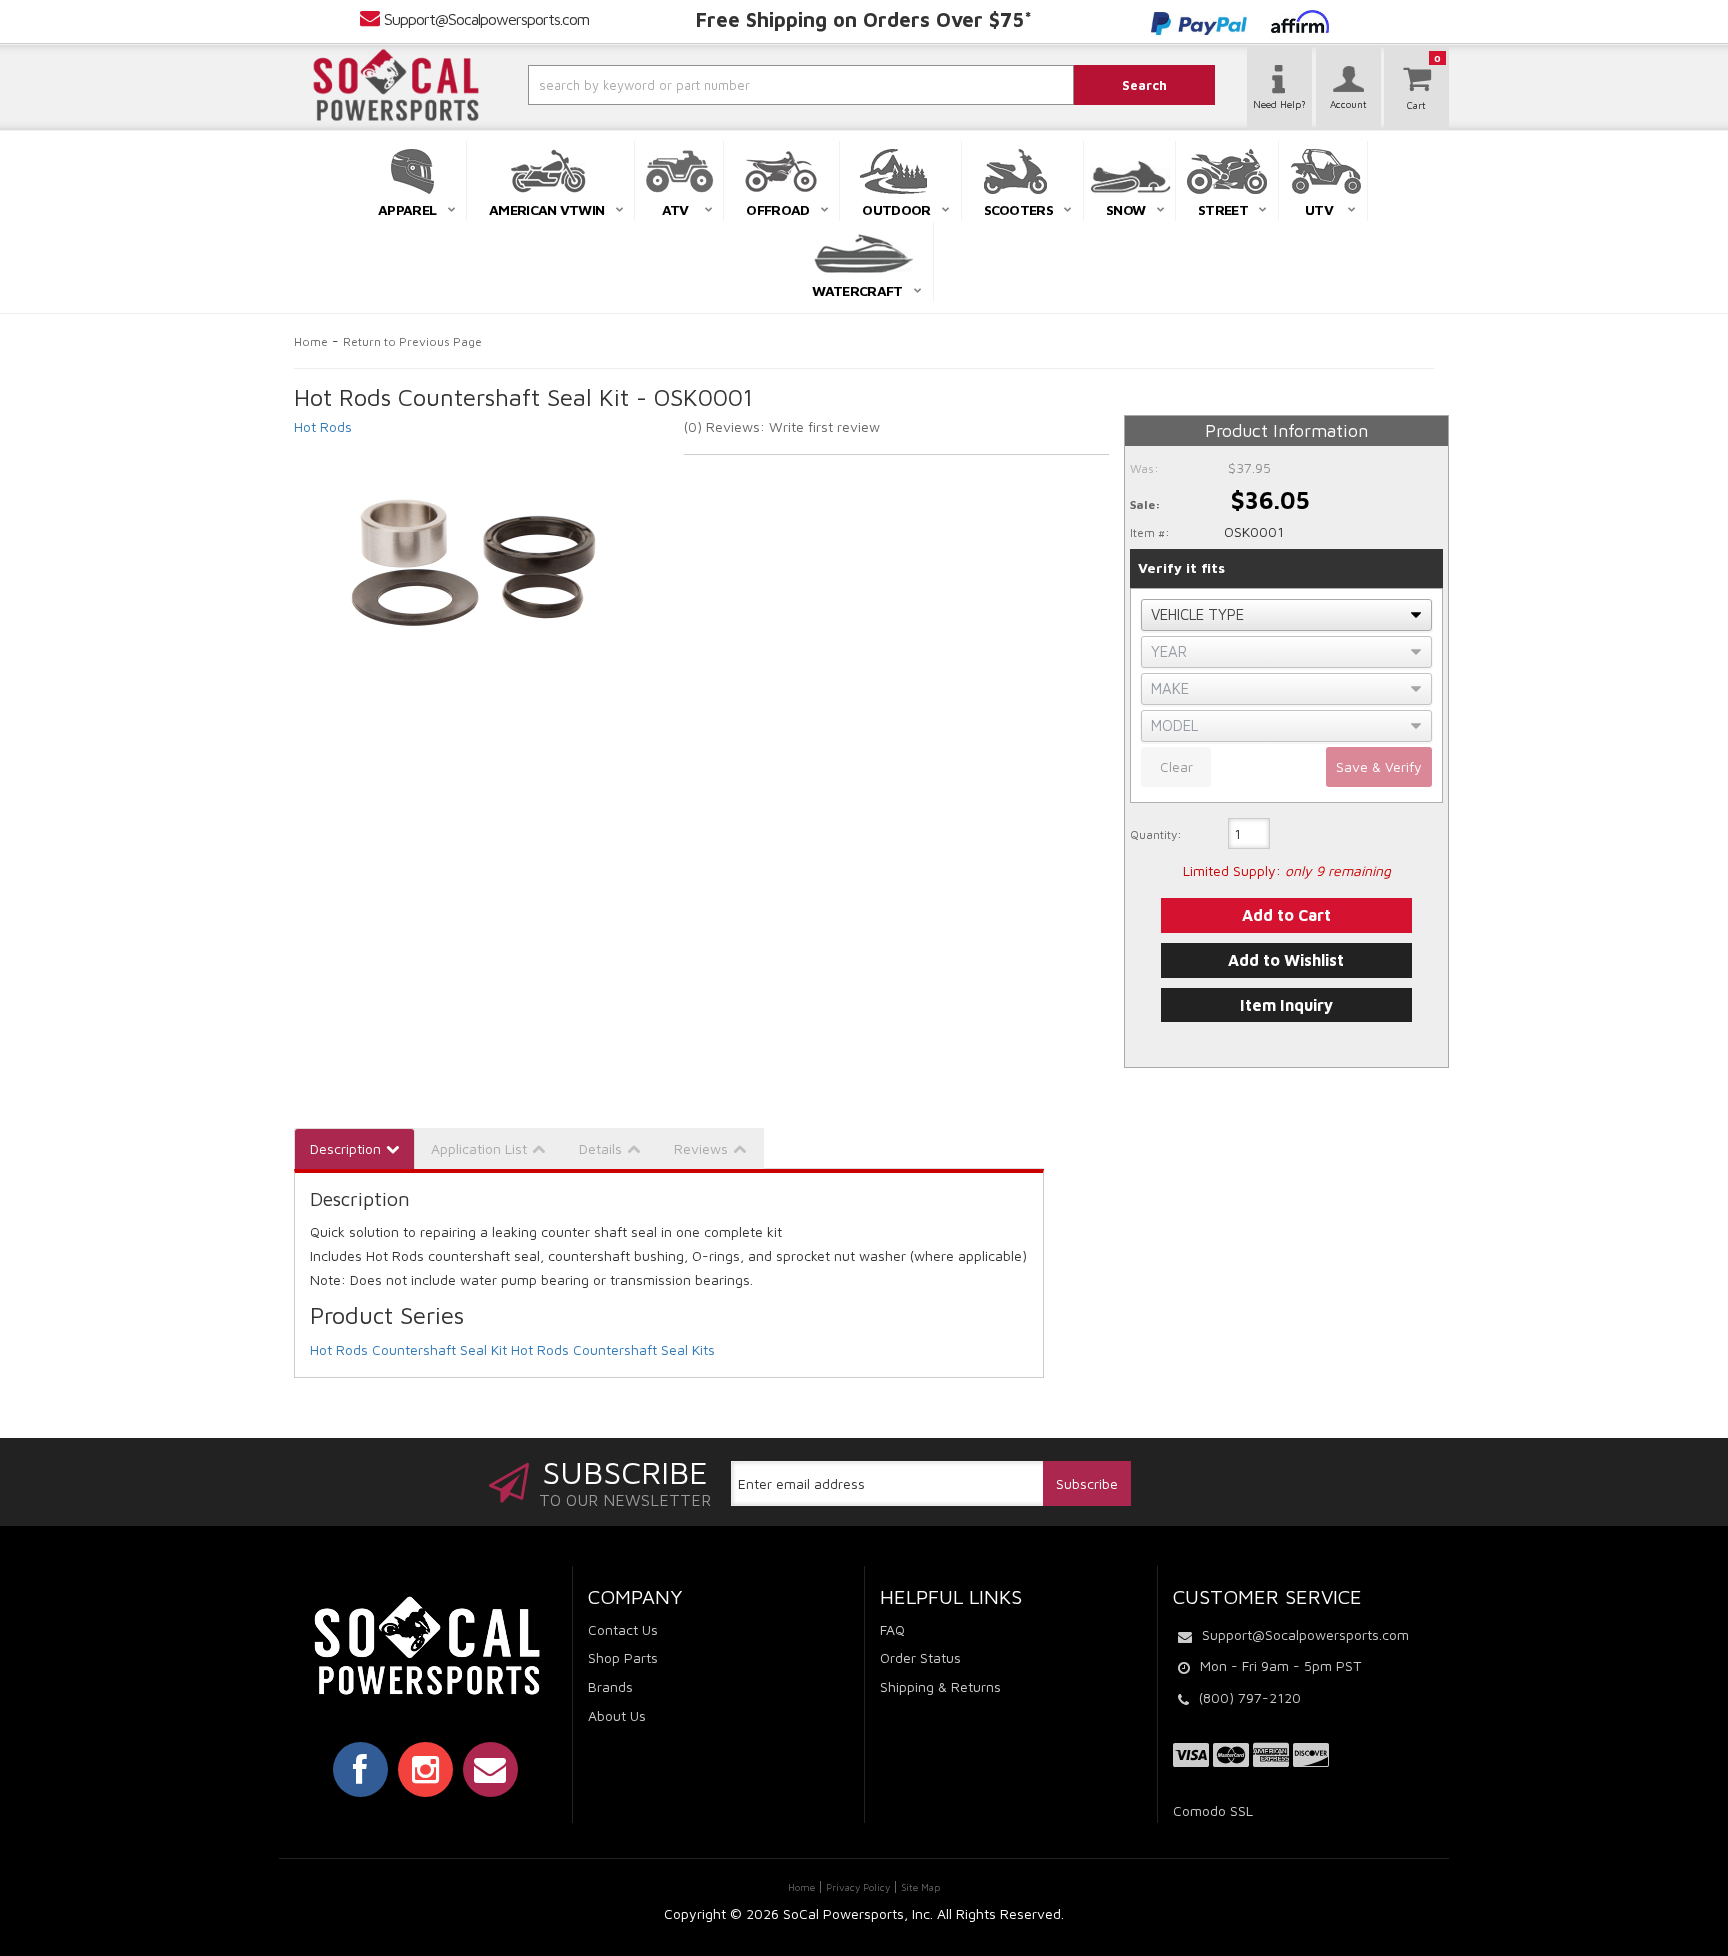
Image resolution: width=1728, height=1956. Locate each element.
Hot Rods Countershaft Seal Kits (613, 1349)
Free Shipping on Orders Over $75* (864, 19)
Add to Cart (1286, 915)
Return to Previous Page (412, 341)
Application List (479, 1148)
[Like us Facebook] (360, 1769)
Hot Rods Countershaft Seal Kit (408, 1349)
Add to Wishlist (1286, 960)
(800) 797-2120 (1250, 1697)
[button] (747, 85)
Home (311, 341)
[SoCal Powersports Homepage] (396, 85)
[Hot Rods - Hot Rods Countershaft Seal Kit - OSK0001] (474, 564)
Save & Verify (1379, 766)
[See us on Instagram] (425, 1769)
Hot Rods (323, 426)
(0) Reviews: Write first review (782, 426)
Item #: (1150, 532)
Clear (1176, 766)
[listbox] (1286, 615)
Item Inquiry (1286, 1005)
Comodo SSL (1213, 1810)
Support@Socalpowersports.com (486, 19)
